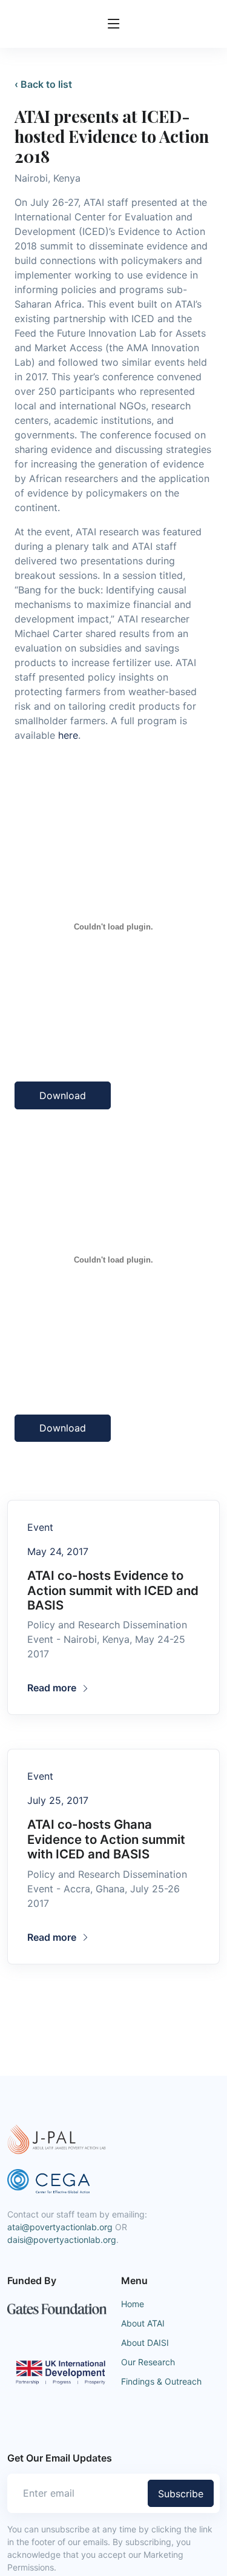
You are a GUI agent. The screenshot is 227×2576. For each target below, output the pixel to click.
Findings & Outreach (161, 2381)
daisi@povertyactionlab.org (62, 2240)
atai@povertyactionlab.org (60, 2227)
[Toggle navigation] (114, 24)
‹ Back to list (43, 84)
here (68, 735)
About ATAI (143, 2323)
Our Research (148, 2362)
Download (63, 1095)
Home (133, 2304)
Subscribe (181, 2494)
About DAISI (145, 2343)
